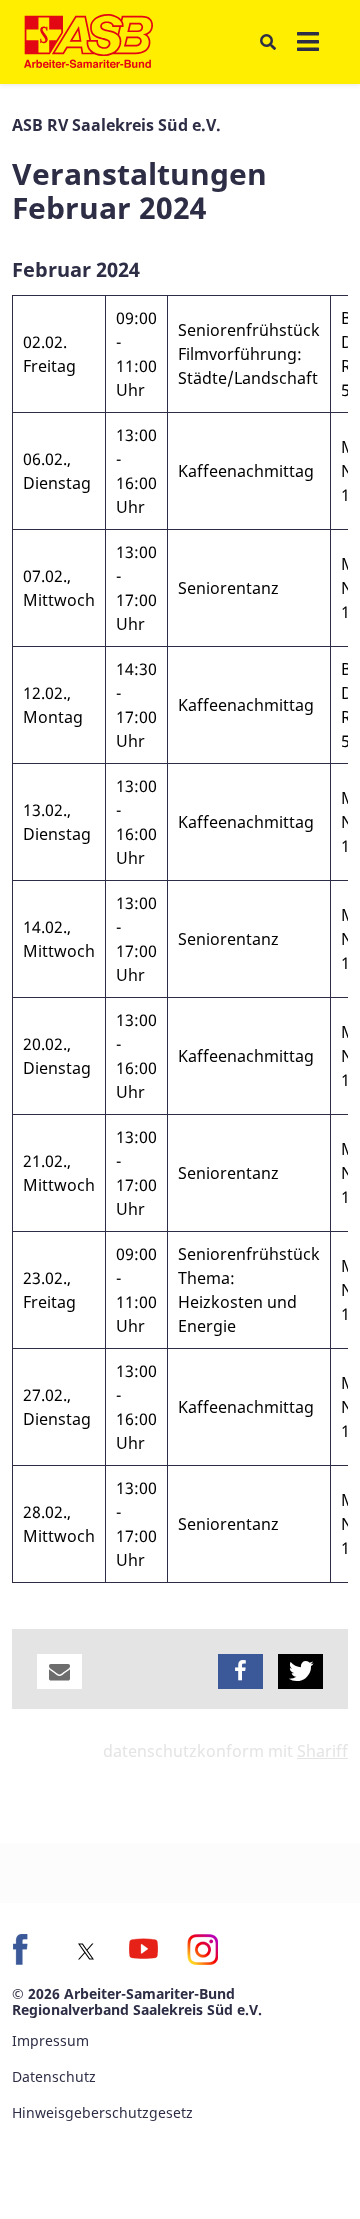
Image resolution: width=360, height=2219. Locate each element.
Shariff (322, 1751)
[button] (59, 1671)
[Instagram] (202, 1949)
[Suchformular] (267, 42)
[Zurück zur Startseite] (88, 42)
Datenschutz (54, 2076)
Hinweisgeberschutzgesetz (102, 2112)
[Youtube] (144, 1949)
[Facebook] (28, 1949)
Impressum (50, 2040)
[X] (86, 1951)
